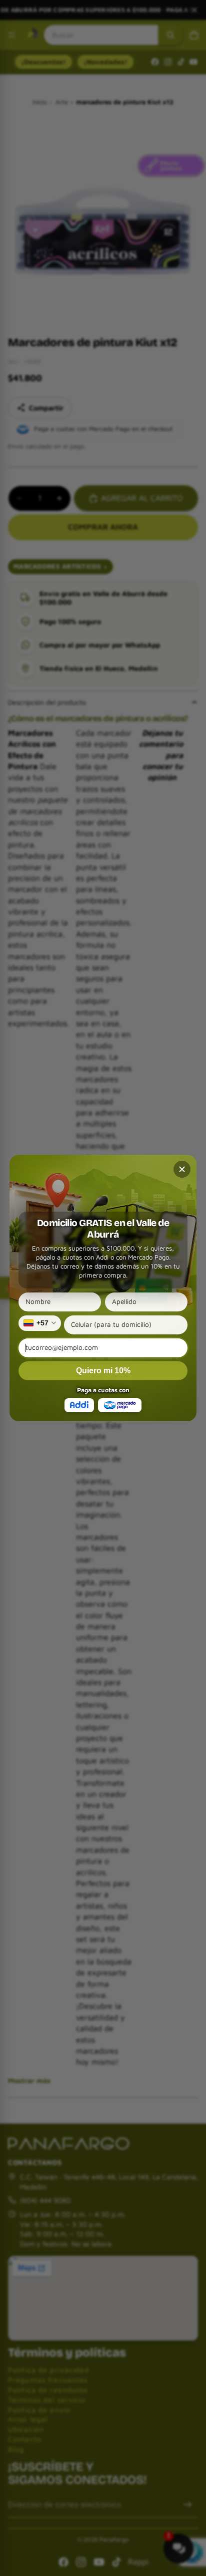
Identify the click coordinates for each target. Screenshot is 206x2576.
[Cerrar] (182, 1169)
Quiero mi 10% (103, 1371)
